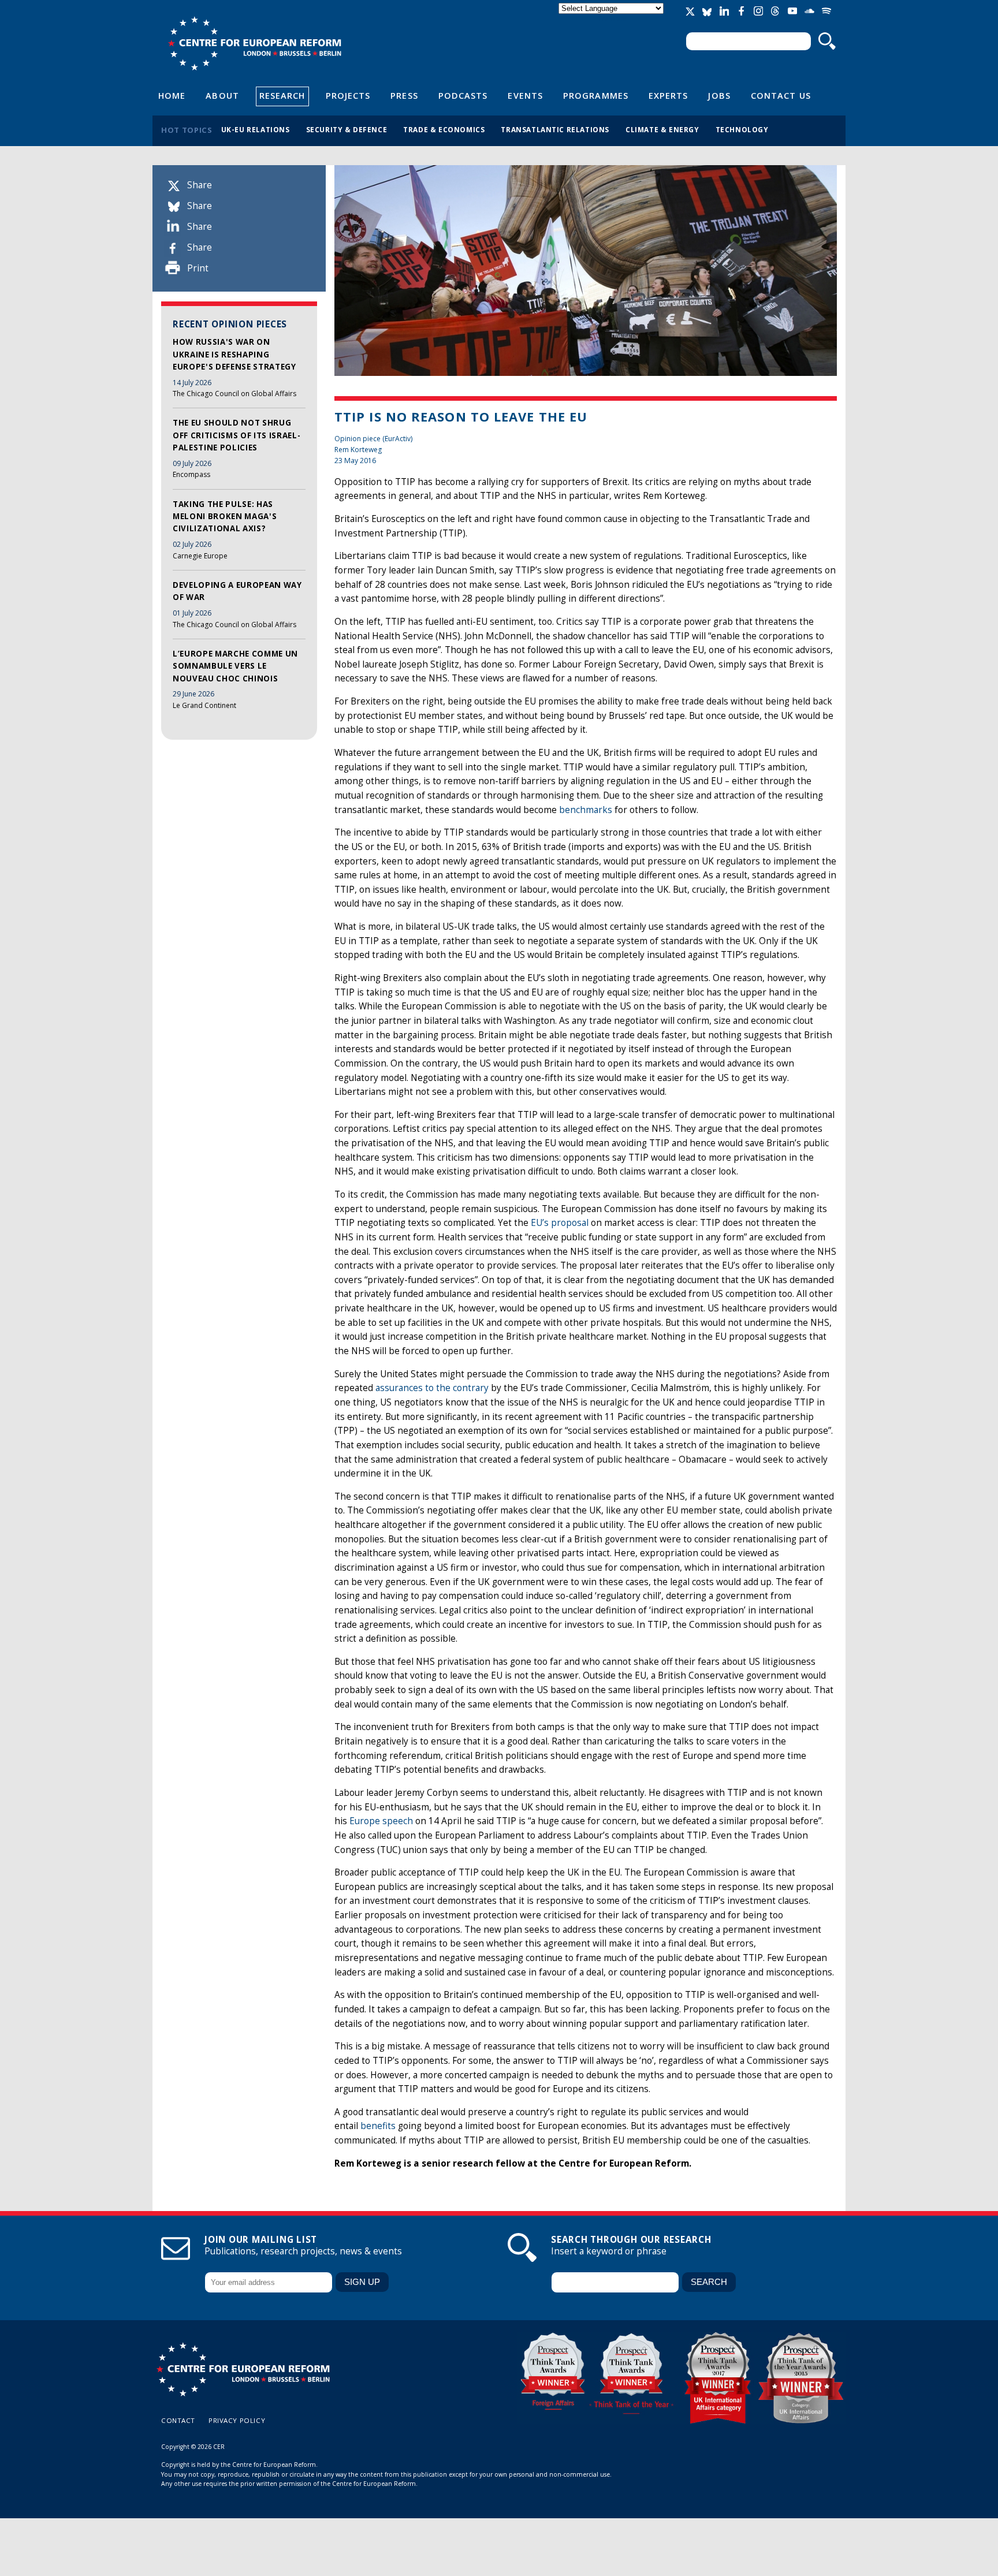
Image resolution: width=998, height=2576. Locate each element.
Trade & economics (444, 129)
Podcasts (463, 95)
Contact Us (781, 95)
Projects (348, 95)
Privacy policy (237, 2420)
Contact (178, 2420)
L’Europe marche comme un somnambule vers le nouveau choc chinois (235, 666)
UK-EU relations (256, 129)
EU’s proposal (560, 1223)
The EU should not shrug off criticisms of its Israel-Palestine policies (237, 435)
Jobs (719, 95)
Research (282, 95)
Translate (612, 18)
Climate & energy (662, 129)
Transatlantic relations (555, 129)
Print (198, 268)
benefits (378, 2126)
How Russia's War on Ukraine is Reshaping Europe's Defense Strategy (234, 354)
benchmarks (586, 810)
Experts (669, 95)
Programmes (596, 95)
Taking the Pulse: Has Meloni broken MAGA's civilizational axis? (225, 517)
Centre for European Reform (254, 43)
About (222, 95)
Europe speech (381, 1821)
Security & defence (347, 129)
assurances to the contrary (432, 1388)
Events (525, 95)
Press (404, 95)
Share (200, 185)
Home (172, 95)
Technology (742, 129)
